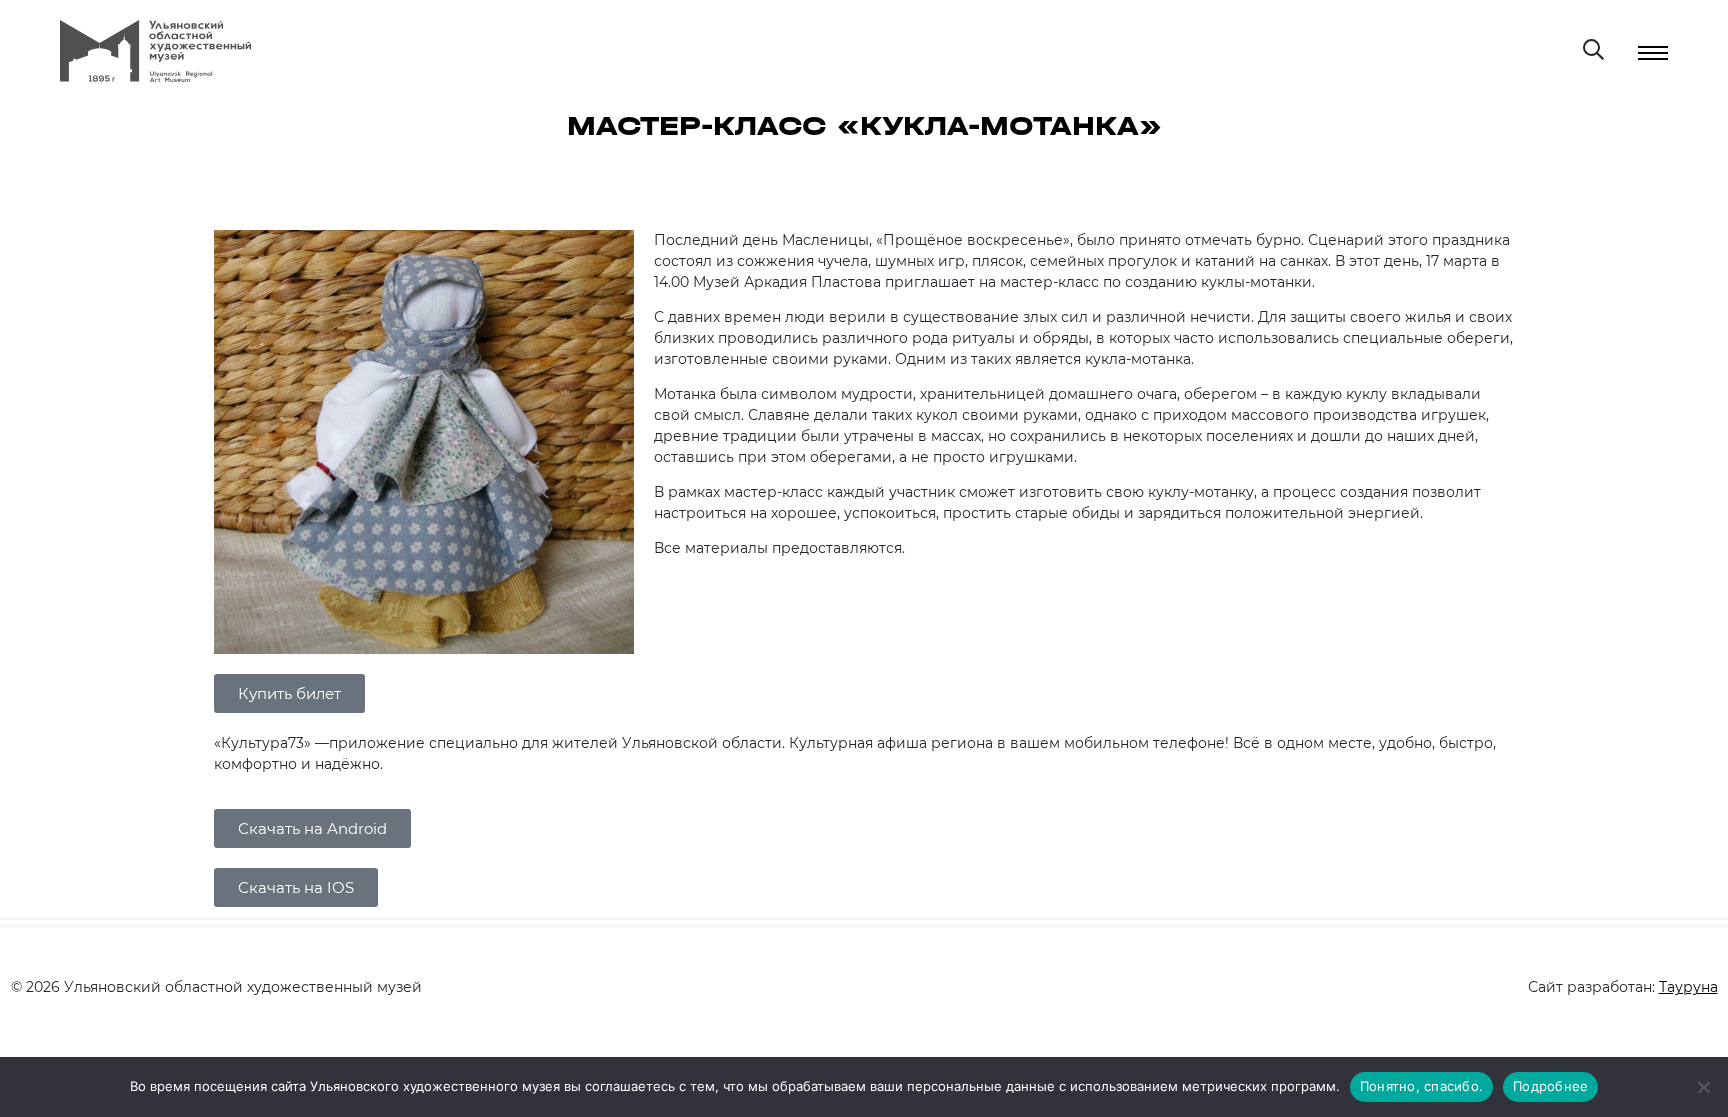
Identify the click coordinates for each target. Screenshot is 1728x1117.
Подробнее (1550, 1086)
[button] (289, 693)
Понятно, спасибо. (1421, 1086)
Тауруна (1688, 987)
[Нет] (1703, 1087)
